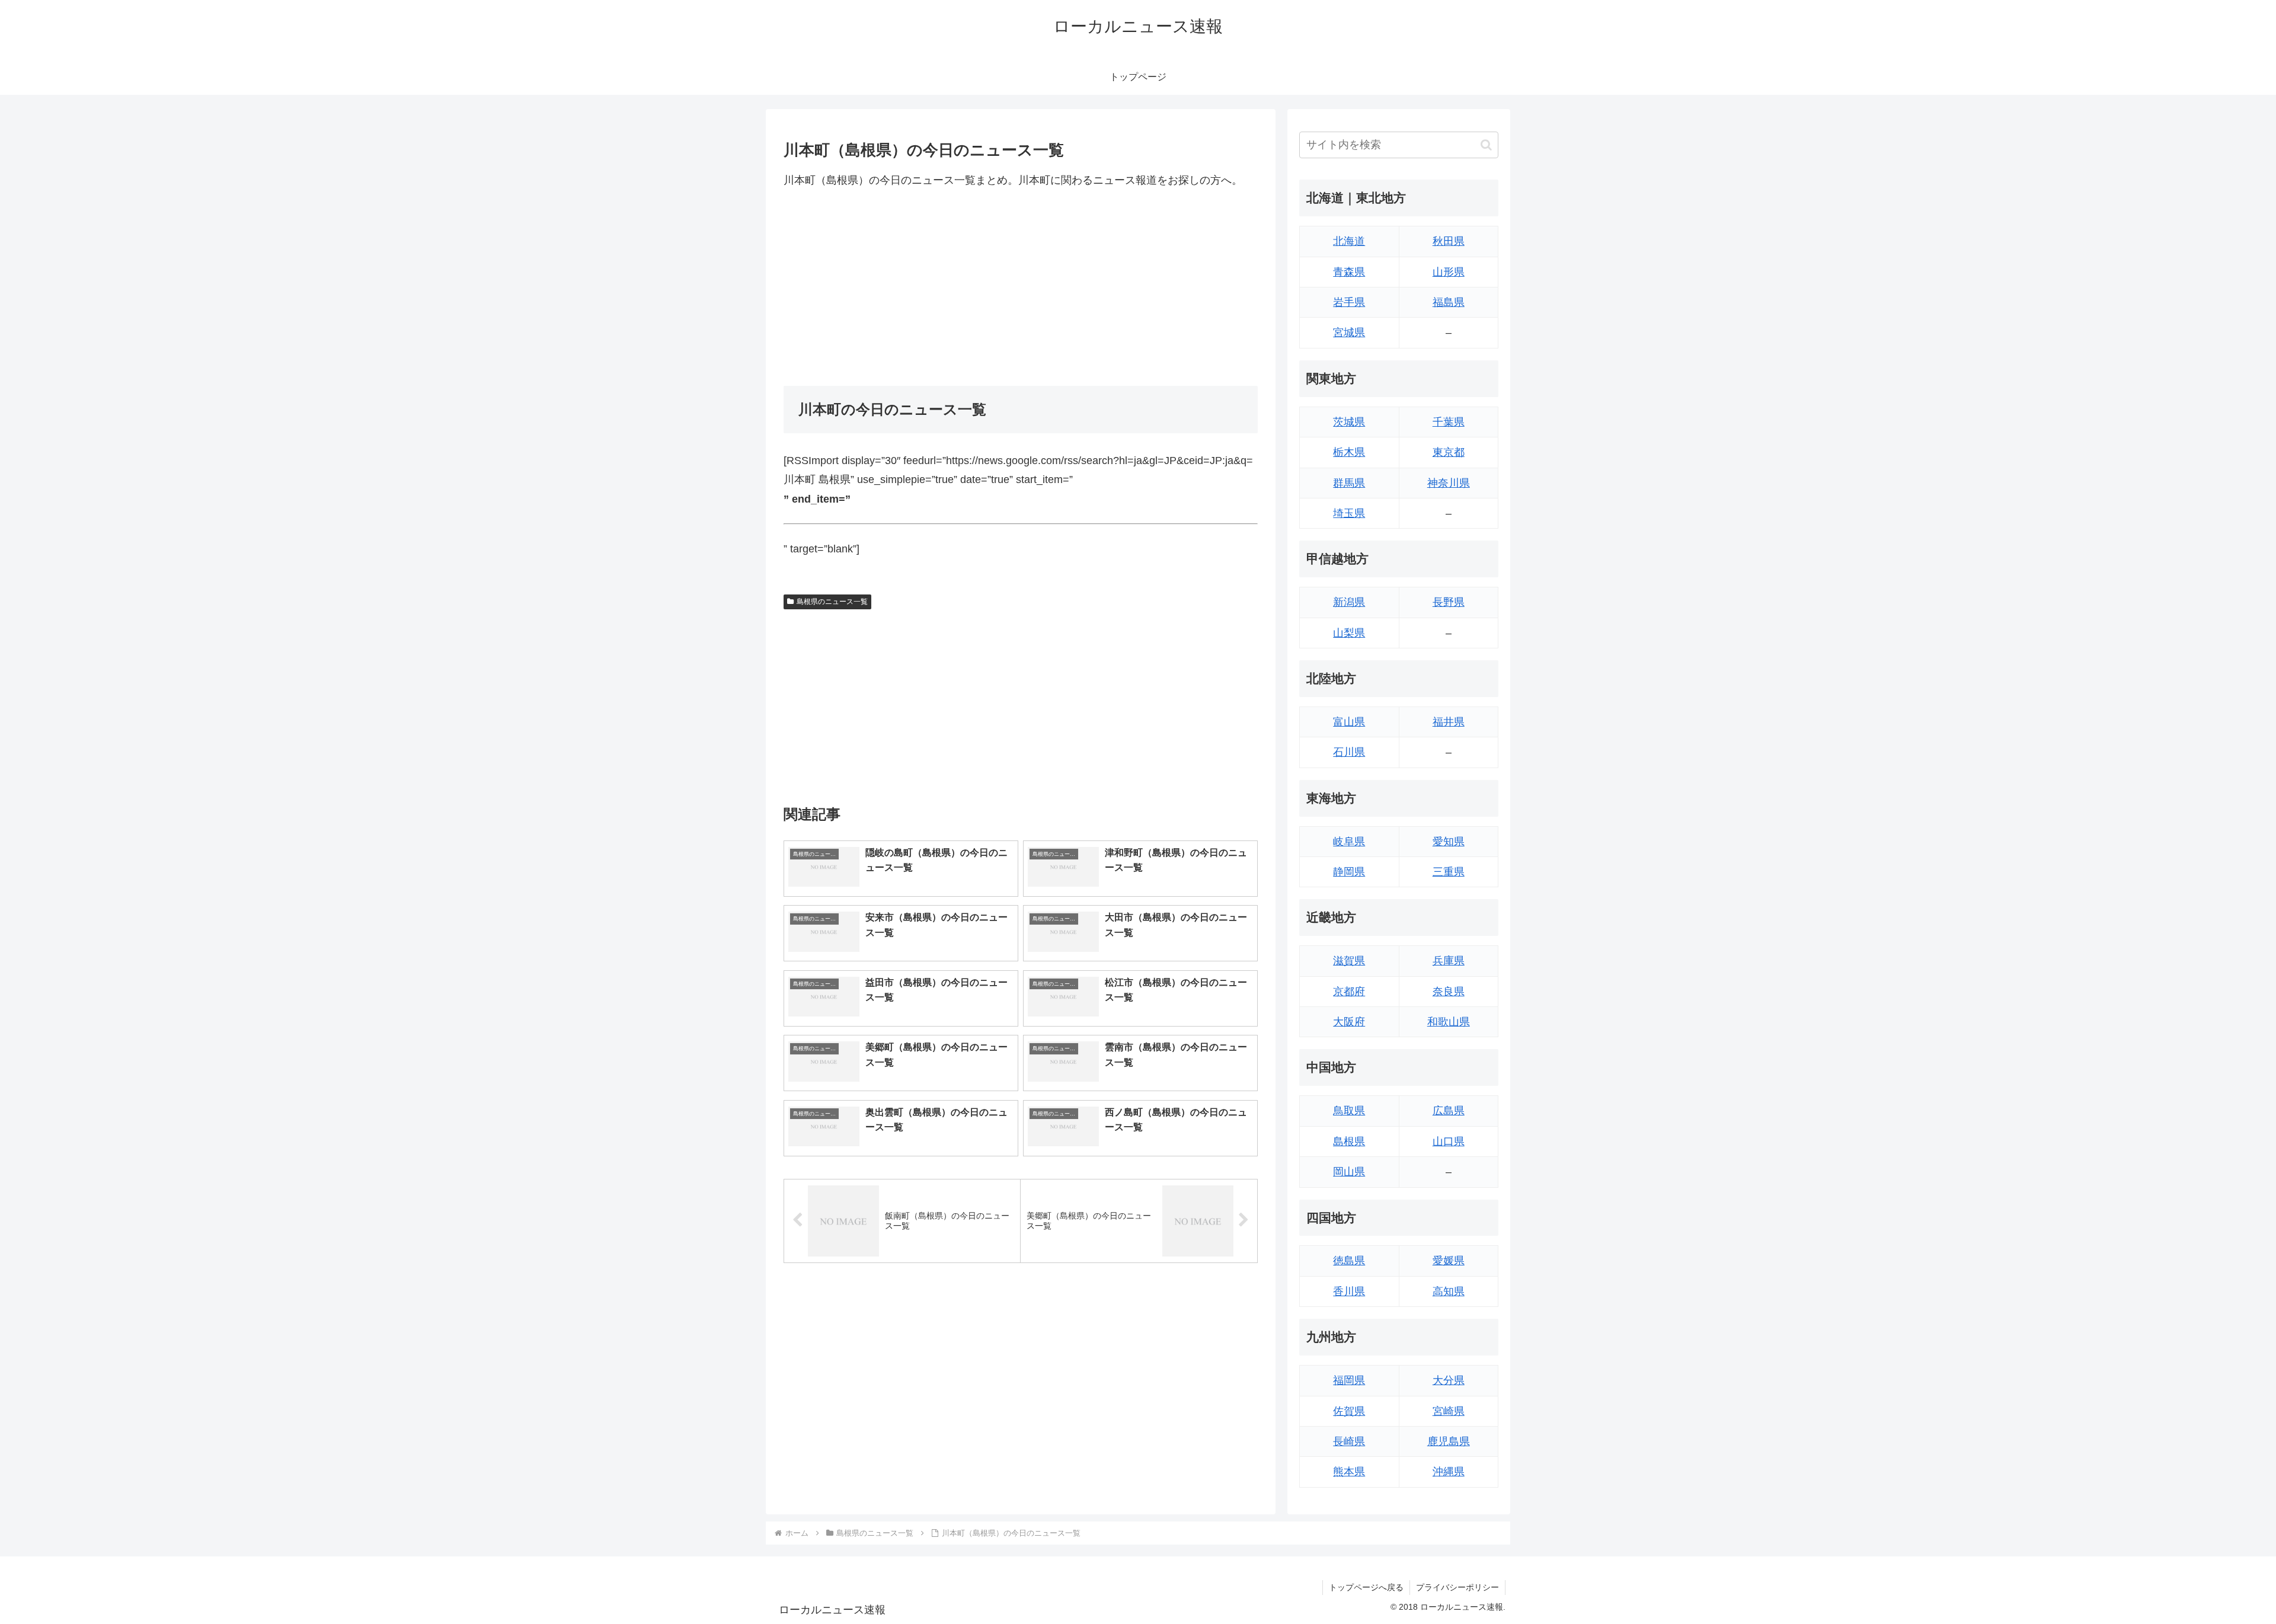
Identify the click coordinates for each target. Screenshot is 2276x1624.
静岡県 (1349, 872)
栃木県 (1349, 452)
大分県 (1449, 1380)
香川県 (1349, 1291)
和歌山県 (1449, 1022)
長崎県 (1349, 1441)
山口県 (1449, 1142)
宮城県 (1349, 333)
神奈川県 (1449, 483)
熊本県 (1349, 1472)
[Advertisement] (1021, 287)
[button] (1486, 145)
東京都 (1449, 452)
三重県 (1449, 872)
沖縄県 (1449, 1472)
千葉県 (1449, 422)
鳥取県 (1349, 1111)
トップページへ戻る (1366, 1587)
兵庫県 (1449, 961)
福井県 (1449, 722)
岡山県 (1349, 1172)
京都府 (1349, 992)
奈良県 (1449, 992)
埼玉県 (1349, 513)
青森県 (1349, 272)
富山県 (1349, 722)
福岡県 (1349, 1380)
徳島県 (1349, 1261)
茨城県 (1349, 422)
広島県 (1449, 1111)
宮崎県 (1449, 1411)
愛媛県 (1449, 1261)
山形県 (1449, 272)
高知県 (1449, 1291)
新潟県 (1349, 602)
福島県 (1449, 302)
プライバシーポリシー (1457, 1587)
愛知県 (1449, 842)
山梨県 (1349, 633)
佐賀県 (1349, 1411)
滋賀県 (1349, 961)
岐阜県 (1349, 842)
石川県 (1349, 752)
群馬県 (1349, 483)
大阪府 (1349, 1022)
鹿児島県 (1449, 1441)
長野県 (1449, 602)
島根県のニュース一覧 (832, 602)
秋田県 (1449, 241)
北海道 (1349, 241)
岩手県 (1349, 302)
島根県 (1349, 1142)
